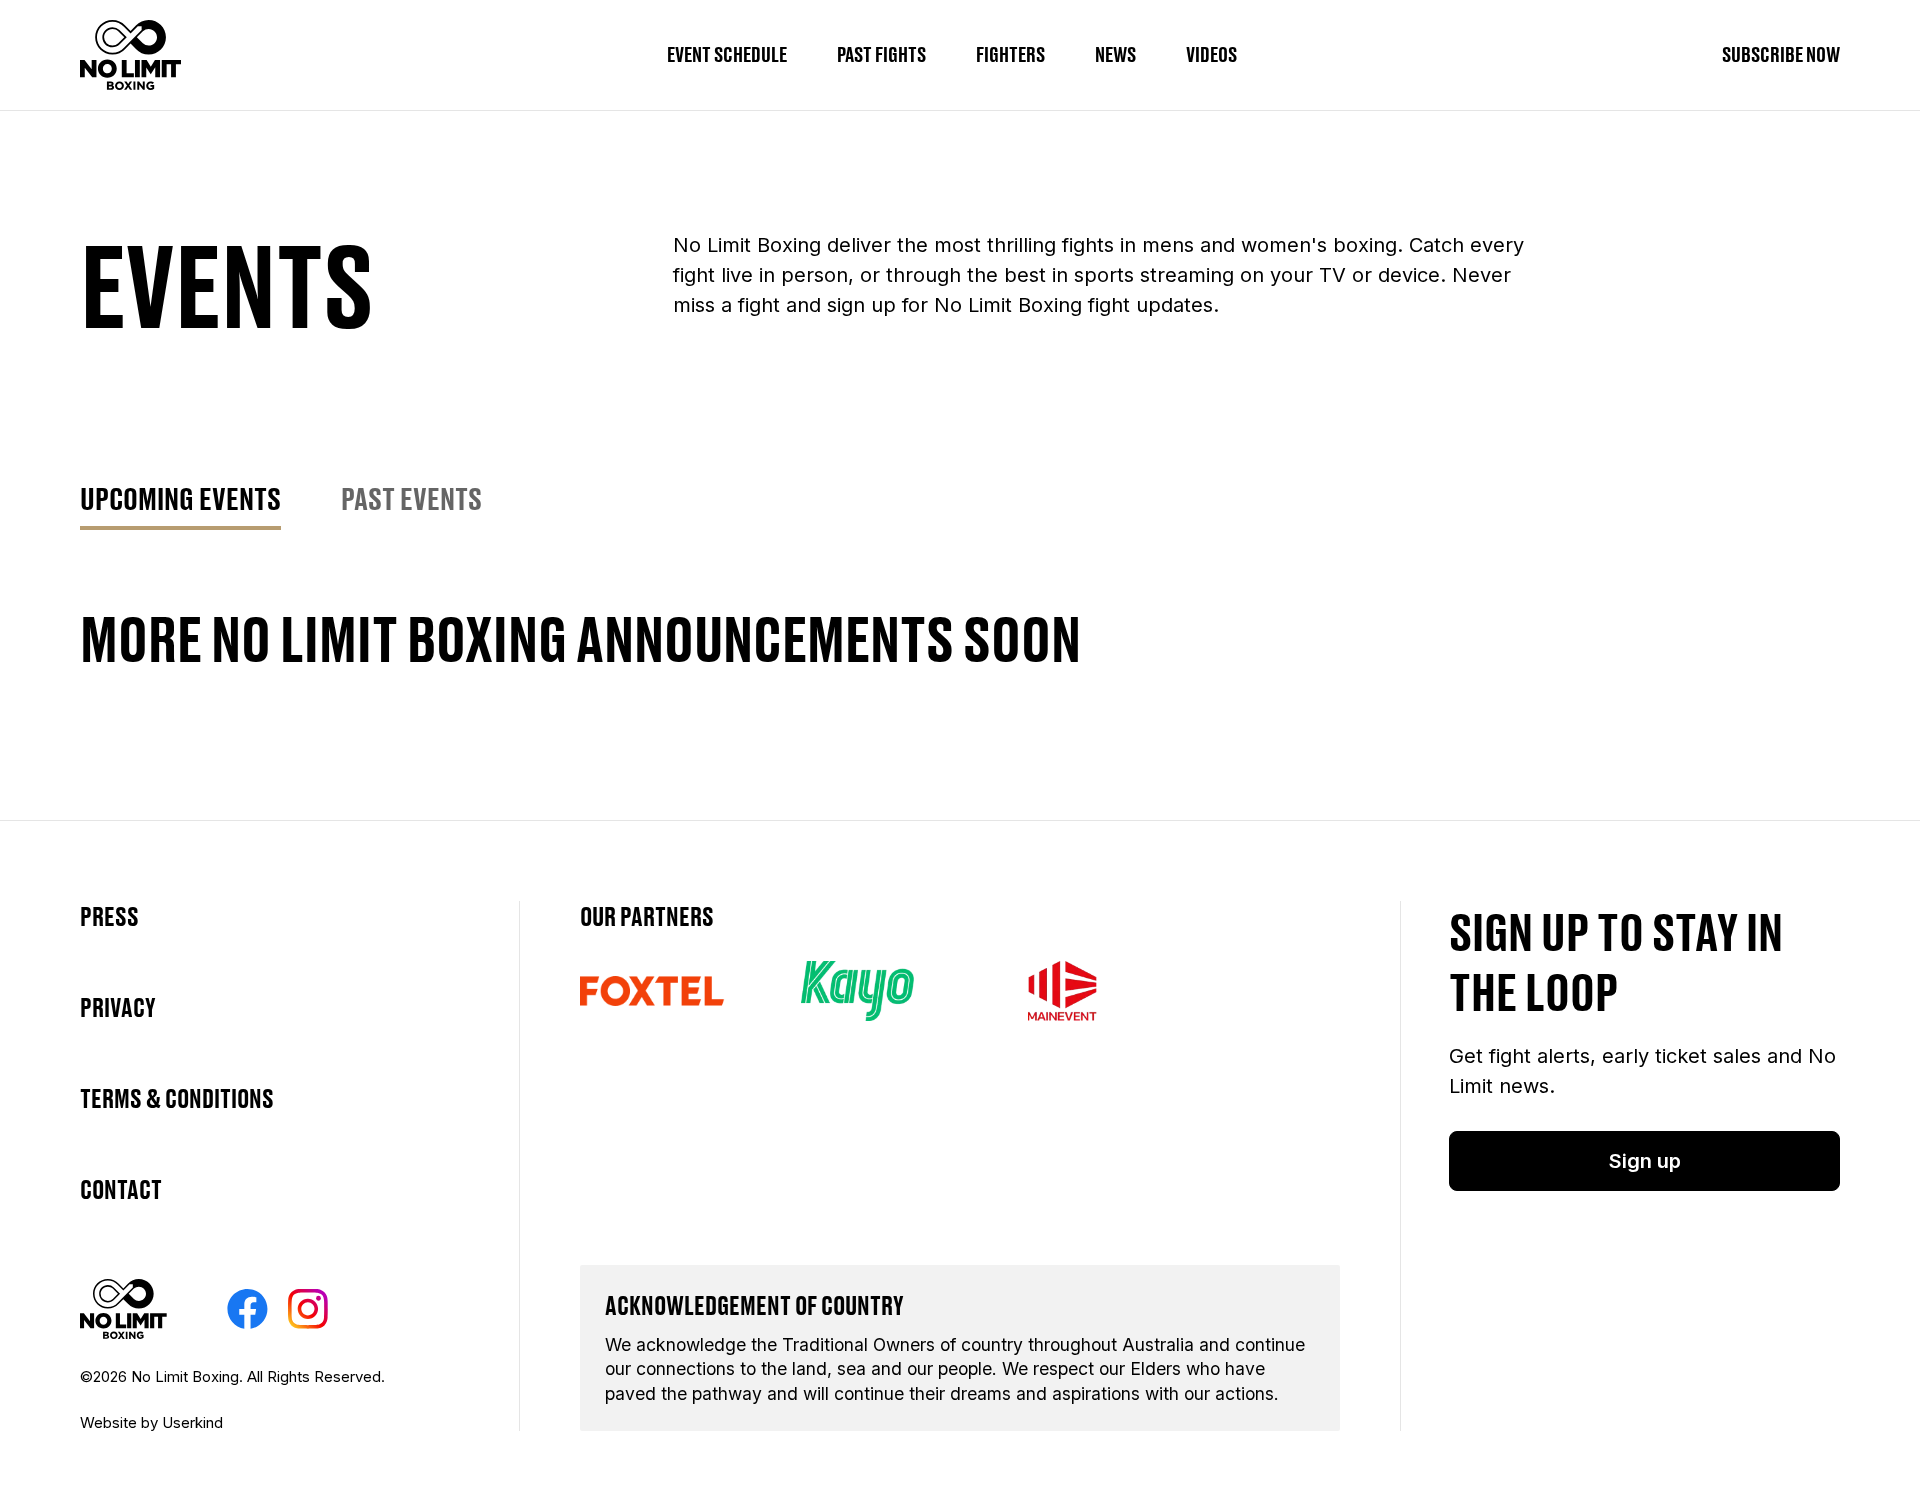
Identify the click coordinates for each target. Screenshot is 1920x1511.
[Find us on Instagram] (308, 1309)
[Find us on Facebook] (247, 1309)
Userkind (192, 1422)
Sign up (1645, 1161)
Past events (411, 498)
